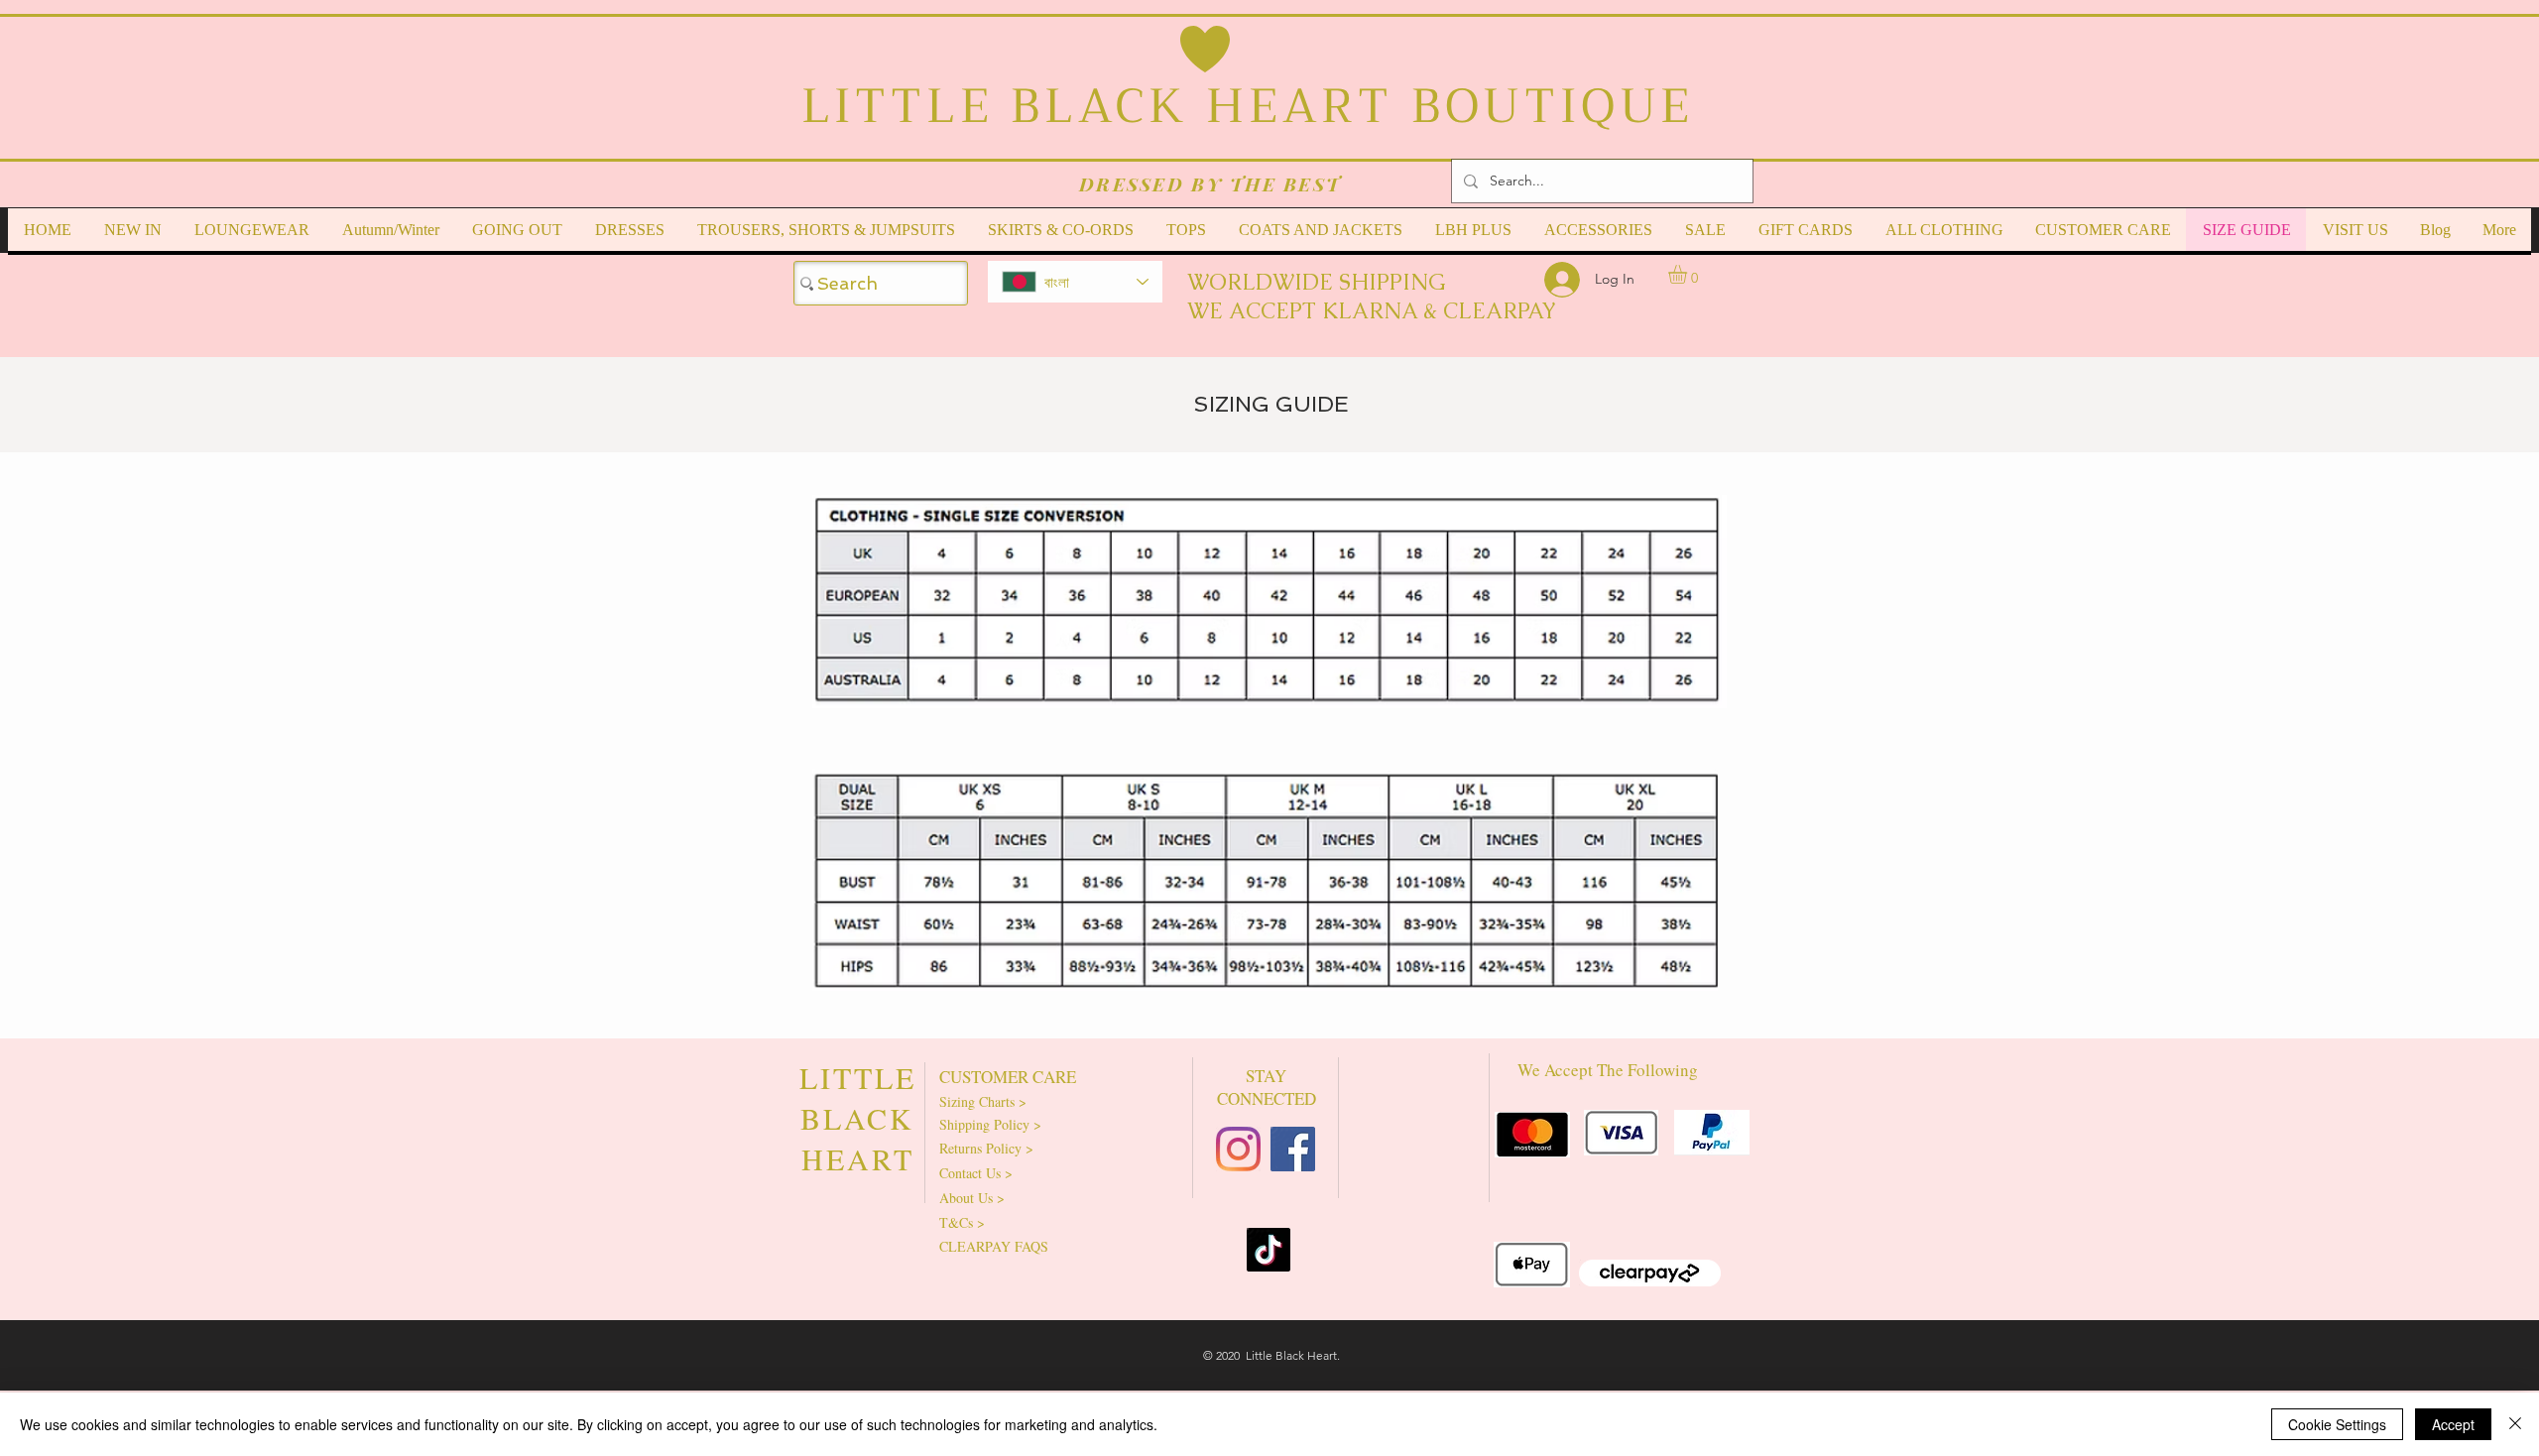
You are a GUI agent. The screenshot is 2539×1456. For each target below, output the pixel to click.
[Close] (2515, 1424)
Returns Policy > (986, 1148)
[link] (1689, 274)
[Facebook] (1293, 1149)
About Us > (972, 1198)
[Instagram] (1238, 1149)
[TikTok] (1269, 1250)
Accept (2453, 1424)
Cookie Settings (2337, 1424)
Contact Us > (976, 1173)
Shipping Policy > (990, 1124)
